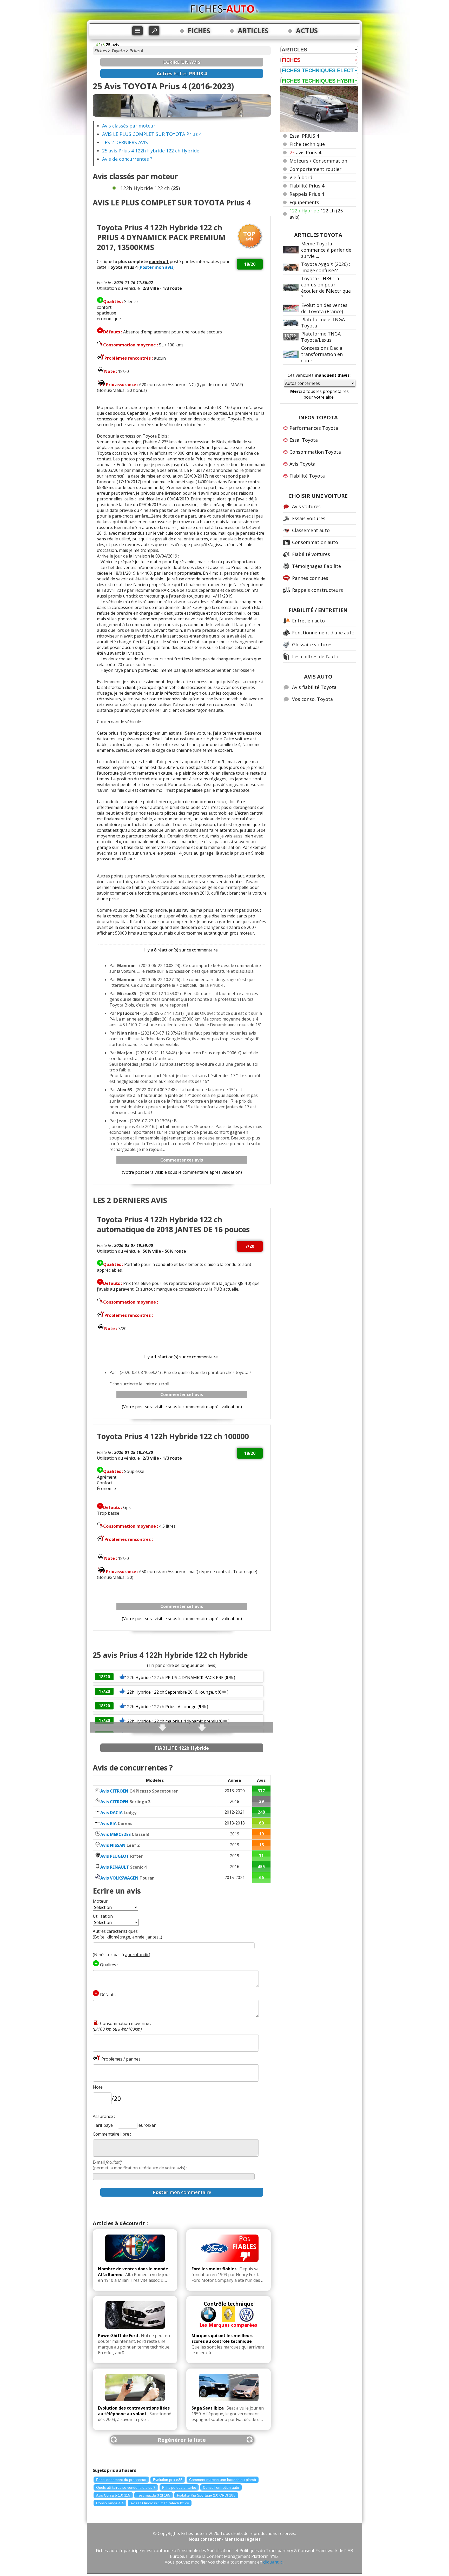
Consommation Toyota (315, 452)
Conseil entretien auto (221, 2487)
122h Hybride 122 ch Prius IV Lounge (161, 1707)
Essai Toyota (304, 440)
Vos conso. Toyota (312, 699)
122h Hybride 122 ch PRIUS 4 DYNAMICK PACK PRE (174, 1678)
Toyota (118, 51)
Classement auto (311, 530)
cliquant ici (273, 2562)
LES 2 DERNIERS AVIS (125, 142)
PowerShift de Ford (118, 2336)
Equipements (304, 202)
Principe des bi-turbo (179, 2487)
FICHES (199, 31)
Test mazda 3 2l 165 (154, 2495)
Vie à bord (301, 177)
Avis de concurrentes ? (127, 159)
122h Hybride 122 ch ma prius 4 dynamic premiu (171, 1721)
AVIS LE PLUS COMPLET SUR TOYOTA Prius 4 (152, 134)
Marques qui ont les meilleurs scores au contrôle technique (222, 2338)
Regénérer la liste (182, 2440)
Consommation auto (315, 542)
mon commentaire (182, 2192)
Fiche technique (307, 144)
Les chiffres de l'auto (315, 656)
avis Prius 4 (305, 152)
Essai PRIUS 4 (304, 136)
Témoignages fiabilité (316, 566)
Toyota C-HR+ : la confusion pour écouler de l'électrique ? (326, 288)
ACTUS (307, 31)
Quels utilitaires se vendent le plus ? (126, 2487)
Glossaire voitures (312, 645)
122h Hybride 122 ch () (150, 188)
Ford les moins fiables (214, 2269)
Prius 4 (136, 51)
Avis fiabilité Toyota (314, 687)
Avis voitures (306, 506)
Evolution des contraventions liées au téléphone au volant (134, 2411)
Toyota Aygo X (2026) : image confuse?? (326, 267)
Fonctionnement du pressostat (121, 2480)
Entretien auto (308, 621)
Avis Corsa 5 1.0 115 (113, 2495)
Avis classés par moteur (129, 126)
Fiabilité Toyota (307, 476)
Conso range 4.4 (110, 2503)
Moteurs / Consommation (318, 161)
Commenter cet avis (182, 1160)
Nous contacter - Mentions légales (225, 2539)
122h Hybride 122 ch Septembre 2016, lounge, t (171, 1692)
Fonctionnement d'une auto (323, 633)
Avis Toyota (302, 464)
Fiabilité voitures (311, 554)
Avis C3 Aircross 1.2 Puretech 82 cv (160, 2503)
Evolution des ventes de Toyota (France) (324, 308)
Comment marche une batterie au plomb (223, 2480)
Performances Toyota (314, 428)
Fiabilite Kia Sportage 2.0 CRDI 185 (206, 2495)
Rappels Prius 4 (307, 194)
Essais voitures (309, 518)
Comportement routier (315, 169)
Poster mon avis (157, 267)
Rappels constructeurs (318, 590)
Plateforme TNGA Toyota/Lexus (321, 337)
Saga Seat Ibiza (208, 2408)
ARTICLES (253, 31)
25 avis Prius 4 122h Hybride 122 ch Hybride (151, 151)
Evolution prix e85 (168, 2480)
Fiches (101, 51)
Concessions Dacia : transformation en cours (323, 354)
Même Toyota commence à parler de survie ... (326, 250)
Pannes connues (310, 578)
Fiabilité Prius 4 (307, 186)
